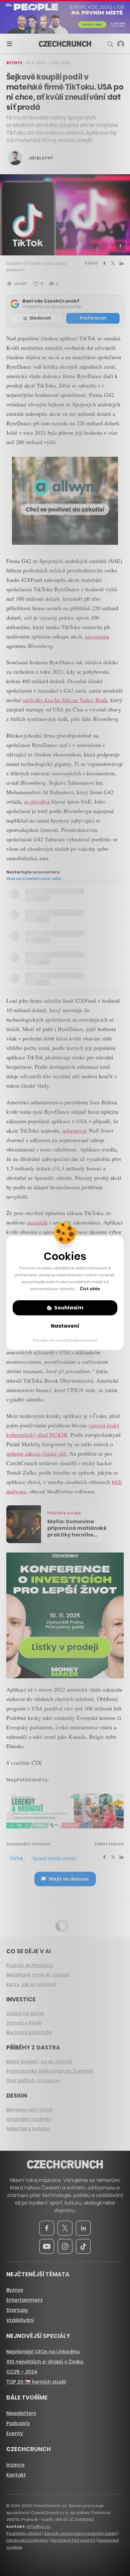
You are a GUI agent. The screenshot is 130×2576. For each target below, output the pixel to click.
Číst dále (90, 1289)
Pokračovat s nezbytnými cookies (65, 1340)
